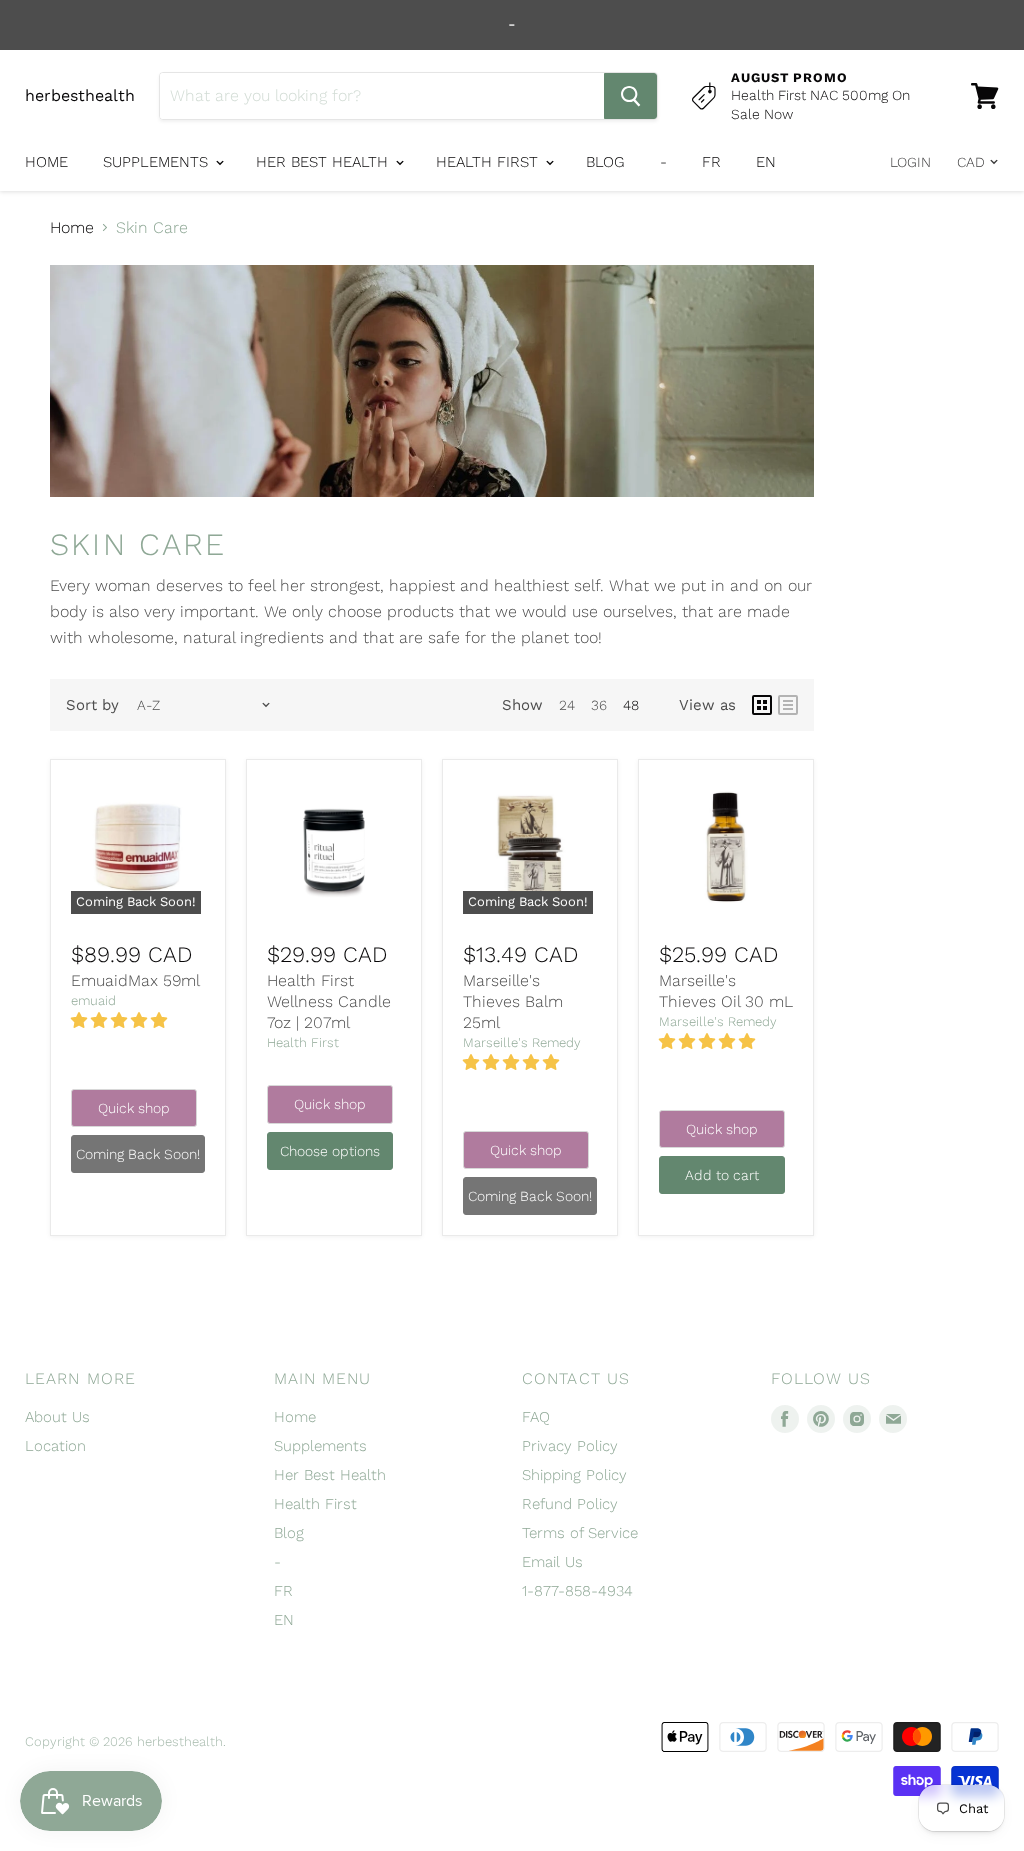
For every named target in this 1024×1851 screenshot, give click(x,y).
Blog (605, 162)
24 (567, 705)
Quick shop (134, 1108)
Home (46, 162)
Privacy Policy (570, 1446)
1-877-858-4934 (577, 1591)
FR (711, 162)
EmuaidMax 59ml (135, 980)
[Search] (630, 96)
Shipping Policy (574, 1475)
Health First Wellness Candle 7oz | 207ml (329, 1001)
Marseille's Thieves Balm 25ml (513, 1001)
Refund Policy (570, 1504)
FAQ (536, 1417)
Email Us (552, 1562)
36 (599, 705)
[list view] (788, 705)
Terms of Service (580, 1533)
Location (55, 1446)
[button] (121, 1020)
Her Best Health (324, 162)
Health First (489, 162)
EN (766, 162)
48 (631, 705)
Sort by (92, 705)
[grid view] (762, 705)
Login (910, 162)
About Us (57, 1417)
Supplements (158, 162)
